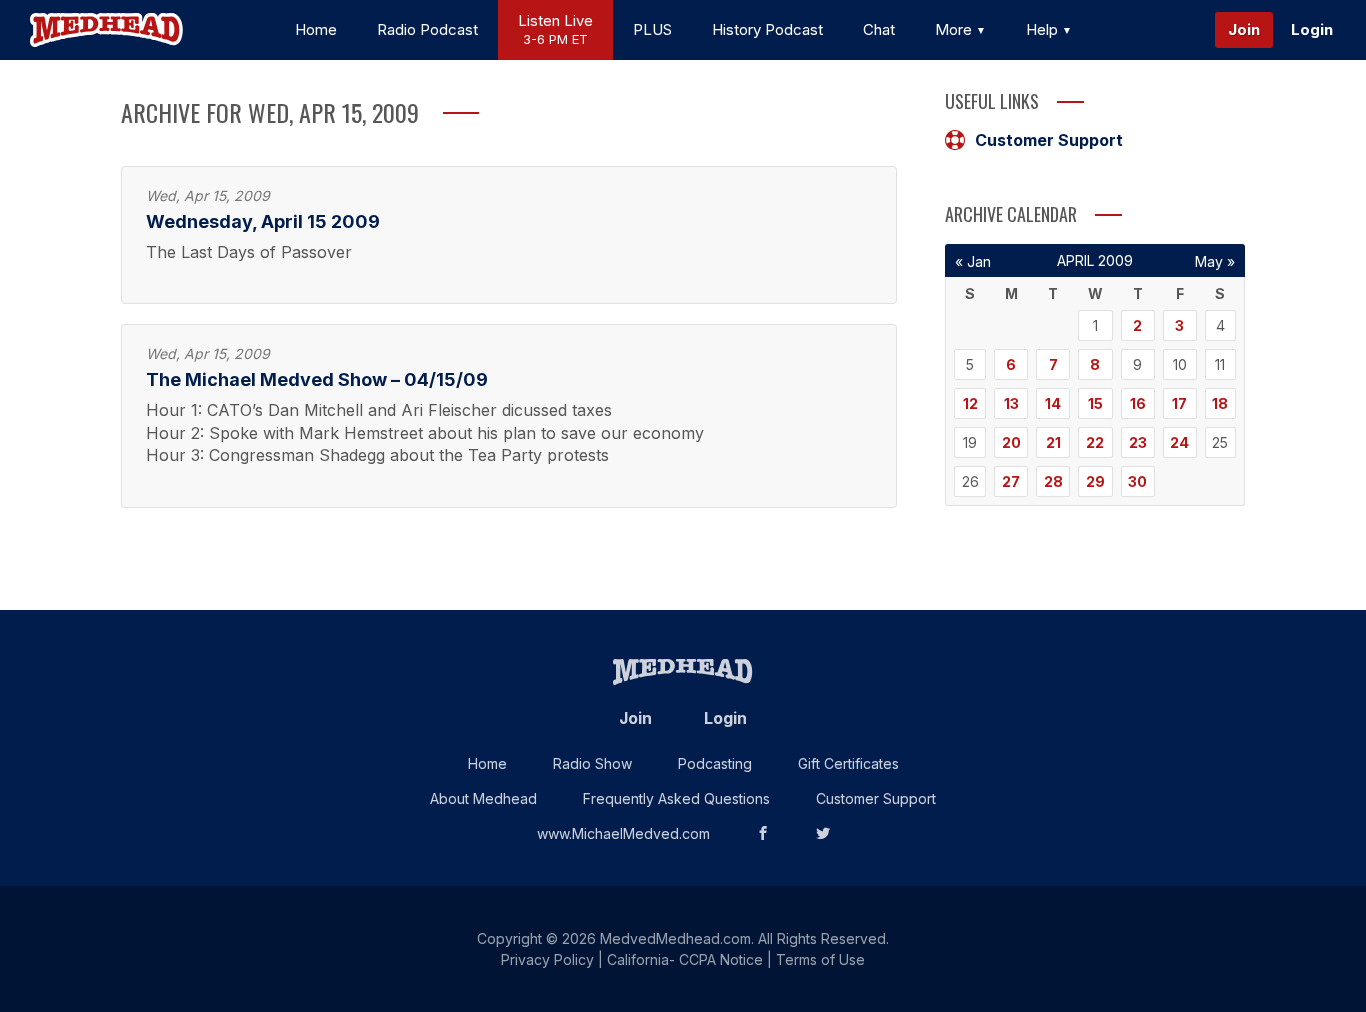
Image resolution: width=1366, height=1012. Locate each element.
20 (1011, 442)
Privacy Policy (547, 959)
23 (1138, 442)
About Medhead (483, 798)
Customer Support (1049, 140)
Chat (879, 29)
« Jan (973, 261)
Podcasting (715, 763)
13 (1011, 403)
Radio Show (592, 763)
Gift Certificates (848, 763)
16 (1138, 403)
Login (1312, 29)
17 (1179, 403)
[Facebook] (763, 833)
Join (1244, 29)
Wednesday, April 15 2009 (263, 221)
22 (1095, 442)
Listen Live (555, 29)
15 (1095, 403)
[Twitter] (823, 833)
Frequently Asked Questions (676, 798)
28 (1053, 481)
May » (1215, 261)
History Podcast (767, 29)
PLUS (652, 29)
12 (970, 403)
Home (316, 29)
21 (1053, 442)
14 (1053, 403)
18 (1220, 403)
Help (1044, 29)
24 (1179, 442)
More (955, 29)
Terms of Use (820, 959)
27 (1011, 481)
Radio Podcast (427, 29)
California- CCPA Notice (685, 959)
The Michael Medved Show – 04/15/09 (317, 379)
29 (1095, 481)
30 (1137, 481)
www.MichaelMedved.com (623, 833)
